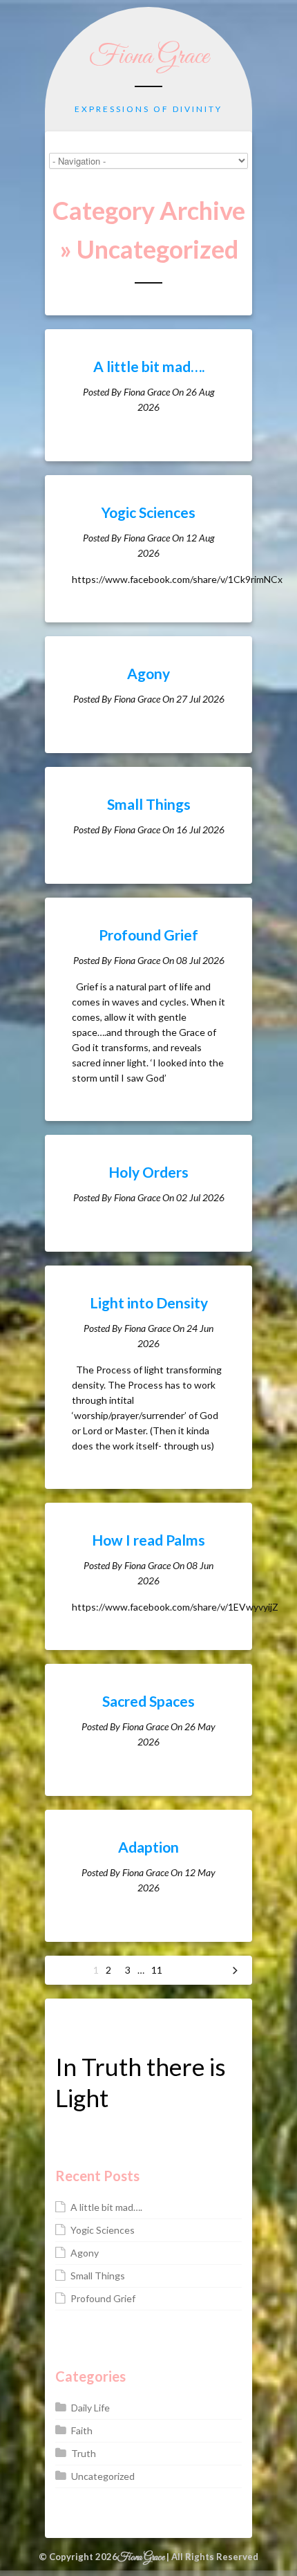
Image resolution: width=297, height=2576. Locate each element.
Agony (148, 673)
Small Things (149, 804)
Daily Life (90, 2408)
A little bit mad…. (149, 366)
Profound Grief (148, 935)
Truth (84, 2453)
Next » (235, 1970)
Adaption (148, 1847)
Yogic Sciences (148, 512)
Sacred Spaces (148, 1701)
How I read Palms (148, 1540)
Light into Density (149, 1303)
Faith (82, 2430)
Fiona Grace (149, 57)
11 (157, 1970)
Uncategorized (103, 2476)
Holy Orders (148, 1172)
